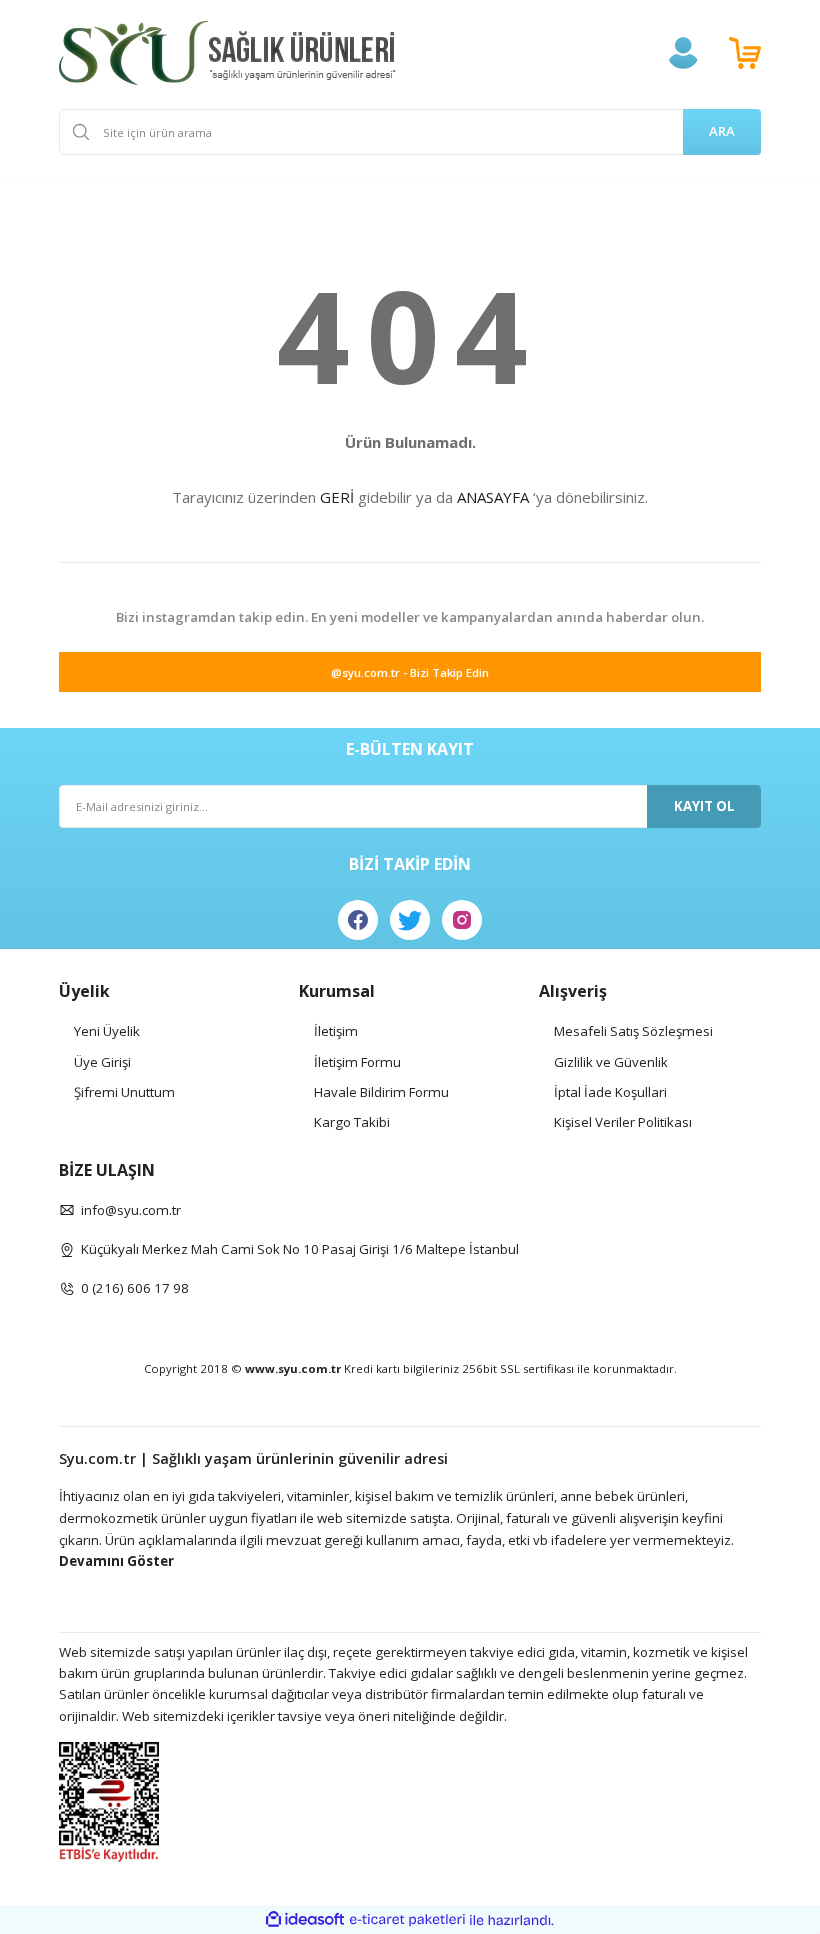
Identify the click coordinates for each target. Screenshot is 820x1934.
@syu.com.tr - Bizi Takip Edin (410, 672)
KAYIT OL (704, 806)
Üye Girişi (102, 1062)
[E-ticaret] (407, 1919)
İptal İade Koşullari (610, 1092)
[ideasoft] (305, 1920)
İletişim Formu (357, 1062)
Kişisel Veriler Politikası (623, 1122)
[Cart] (745, 53)
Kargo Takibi (352, 1122)
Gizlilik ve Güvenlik (611, 1062)
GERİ (337, 497)
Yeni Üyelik (107, 1031)
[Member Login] (683, 53)
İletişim (336, 1031)
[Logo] (227, 53)
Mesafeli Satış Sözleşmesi (633, 1031)
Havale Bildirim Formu (381, 1092)
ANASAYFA (493, 497)
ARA (722, 131)
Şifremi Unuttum (124, 1092)
